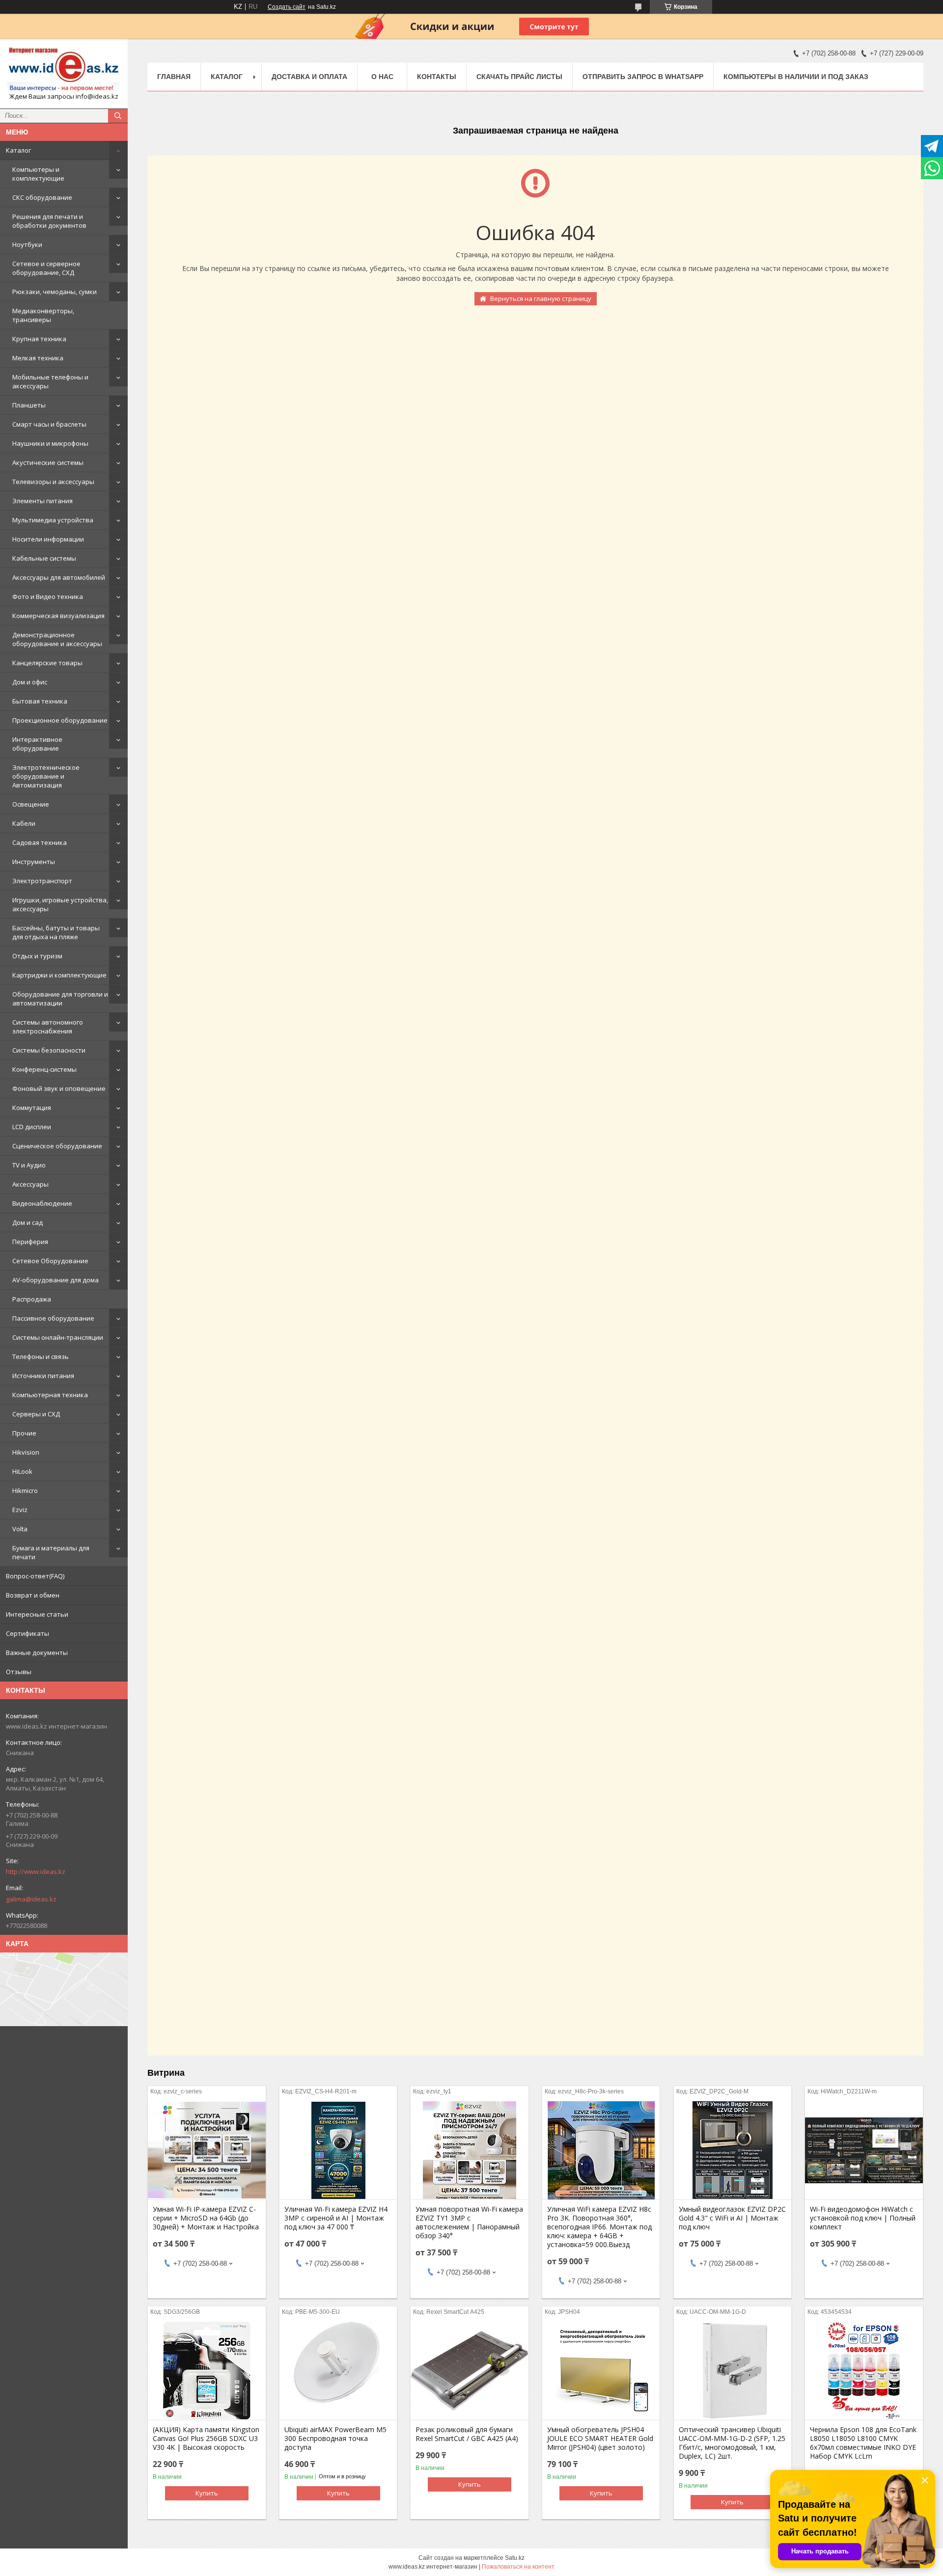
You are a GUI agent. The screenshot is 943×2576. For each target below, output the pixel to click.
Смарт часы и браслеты (49, 424)
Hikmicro (25, 1491)
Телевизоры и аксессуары (53, 482)
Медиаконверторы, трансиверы (43, 315)
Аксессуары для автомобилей (59, 577)
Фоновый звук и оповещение (59, 1088)
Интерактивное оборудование (37, 744)
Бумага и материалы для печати (51, 1552)
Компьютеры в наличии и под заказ (796, 77)
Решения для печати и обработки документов (49, 221)
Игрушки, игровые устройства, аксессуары (60, 904)
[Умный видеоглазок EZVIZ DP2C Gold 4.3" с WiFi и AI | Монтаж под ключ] (733, 2150)
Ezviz (20, 1510)
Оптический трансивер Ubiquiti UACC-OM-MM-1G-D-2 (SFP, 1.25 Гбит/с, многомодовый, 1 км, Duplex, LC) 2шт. (732, 2443)
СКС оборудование (42, 197)
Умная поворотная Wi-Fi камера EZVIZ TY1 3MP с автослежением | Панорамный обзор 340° (469, 2223)
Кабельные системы (44, 558)
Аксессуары (30, 1184)
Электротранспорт (42, 881)
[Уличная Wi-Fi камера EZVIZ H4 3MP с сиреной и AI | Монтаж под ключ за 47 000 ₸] (338, 2150)
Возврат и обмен (33, 1595)
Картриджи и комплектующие (59, 975)
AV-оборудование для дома (55, 1280)
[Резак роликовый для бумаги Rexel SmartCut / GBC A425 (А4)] (469, 2371)
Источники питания (43, 1376)
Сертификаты (28, 1633)
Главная (174, 77)
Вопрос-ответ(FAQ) (35, 1576)
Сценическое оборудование (57, 1146)
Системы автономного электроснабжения (48, 1027)
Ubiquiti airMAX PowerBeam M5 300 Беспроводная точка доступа (335, 2439)
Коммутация (32, 1108)
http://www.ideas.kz (36, 1871)
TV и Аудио (29, 1165)
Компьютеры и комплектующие (38, 174)
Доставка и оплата (309, 77)
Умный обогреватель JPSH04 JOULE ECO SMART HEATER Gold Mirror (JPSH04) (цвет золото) (600, 2439)
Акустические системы (48, 462)
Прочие (24, 1433)
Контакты (437, 77)
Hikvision (26, 1452)
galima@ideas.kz (31, 1899)
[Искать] (118, 116)
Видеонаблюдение (42, 1203)
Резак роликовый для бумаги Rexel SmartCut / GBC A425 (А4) (467, 2434)
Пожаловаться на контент (518, 2567)
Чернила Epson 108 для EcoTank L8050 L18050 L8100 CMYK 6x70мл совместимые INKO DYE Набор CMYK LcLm (863, 2443)
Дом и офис (30, 682)
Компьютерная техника (50, 1395)
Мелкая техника (38, 358)
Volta (20, 1529)
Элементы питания (42, 501)
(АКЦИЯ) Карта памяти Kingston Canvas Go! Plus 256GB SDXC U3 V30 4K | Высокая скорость (206, 2439)
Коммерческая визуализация (58, 616)
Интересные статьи (37, 1614)
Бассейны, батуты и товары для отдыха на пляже (56, 932)
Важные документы (37, 1653)
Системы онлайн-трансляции (58, 1337)
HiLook (22, 1471)
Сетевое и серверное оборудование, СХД (46, 268)
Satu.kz (515, 2558)
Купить (207, 2493)
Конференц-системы (44, 1069)
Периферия (30, 1242)
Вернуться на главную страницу (541, 298)
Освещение (31, 804)
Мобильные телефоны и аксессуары (50, 381)
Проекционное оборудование (60, 720)
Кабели (24, 823)
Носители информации (48, 539)
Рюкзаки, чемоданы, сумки (55, 292)
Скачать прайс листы (519, 77)
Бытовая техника (40, 701)
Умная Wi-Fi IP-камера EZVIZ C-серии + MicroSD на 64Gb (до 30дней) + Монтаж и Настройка (206, 2218)
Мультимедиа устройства (53, 520)
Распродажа (32, 1299)
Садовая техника (40, 842)
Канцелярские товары (47, 663)
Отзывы (19, 1672)
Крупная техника (39, 339)
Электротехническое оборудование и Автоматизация (46, 776)
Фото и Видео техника (48, 597)
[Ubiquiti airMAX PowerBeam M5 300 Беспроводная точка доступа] (338, 2371)
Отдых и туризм (37, 956)
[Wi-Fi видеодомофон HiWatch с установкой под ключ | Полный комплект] (864, 2150)
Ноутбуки (27, 244)
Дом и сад (28, 1222)
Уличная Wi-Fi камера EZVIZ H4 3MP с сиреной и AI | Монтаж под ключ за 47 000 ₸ (336, 2218)
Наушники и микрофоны (50, 443)
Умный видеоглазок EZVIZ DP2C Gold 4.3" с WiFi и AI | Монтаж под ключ (732, 2218)
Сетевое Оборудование (50, 1261)
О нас (382, 77)
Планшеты (29, 405)
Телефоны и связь (41, 1356)
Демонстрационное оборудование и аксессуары (57, 639)
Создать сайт (287, 7)
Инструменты (34, 862)
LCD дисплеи (32, 1127)
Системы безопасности (49, 1050)
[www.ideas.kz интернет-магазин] (64, 69)
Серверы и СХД (36, 1414)
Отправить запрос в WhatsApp (643, 77)
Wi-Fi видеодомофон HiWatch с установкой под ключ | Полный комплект (863, 2218)
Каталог (18, 150)
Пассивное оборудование (53, 1318)
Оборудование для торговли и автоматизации (60, 999)
